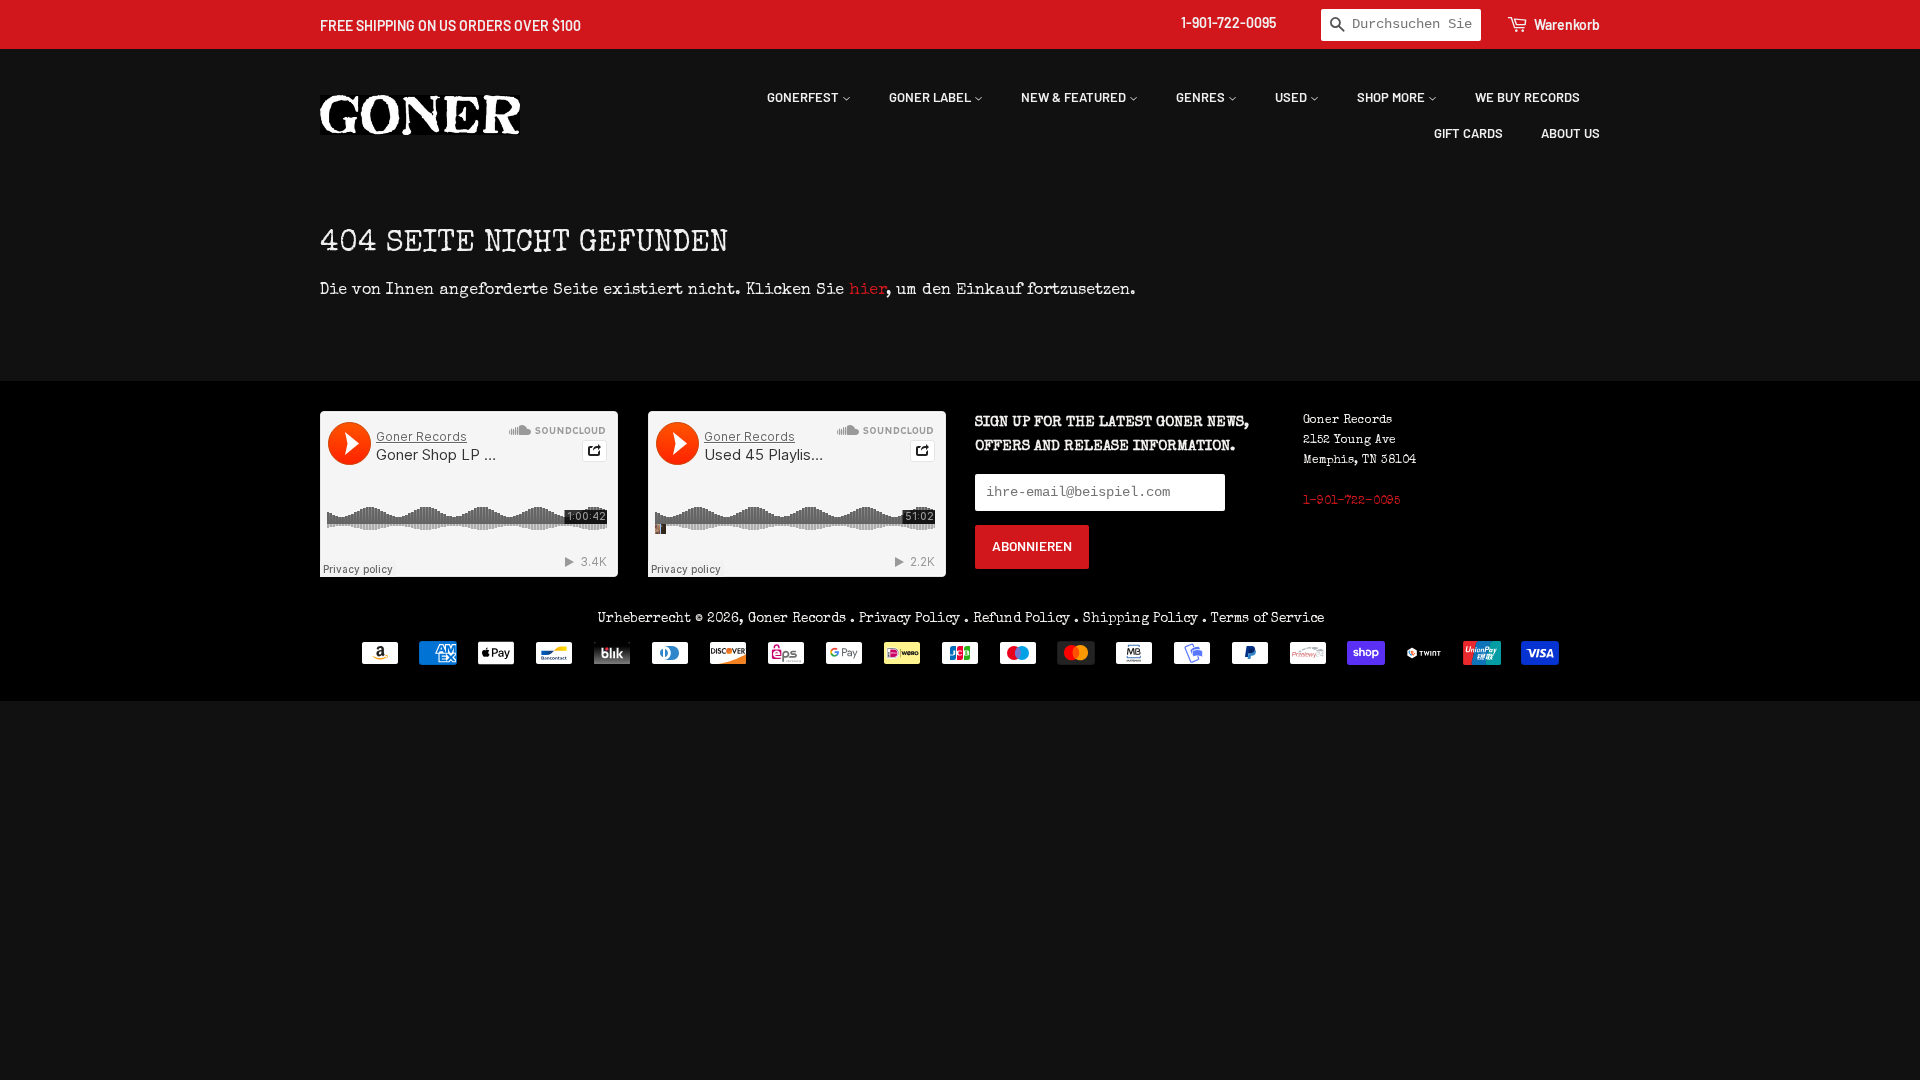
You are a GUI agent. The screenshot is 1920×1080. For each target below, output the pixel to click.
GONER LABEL (931, 97)
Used (1292, 97)
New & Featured (1075, 97)
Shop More (1392, 97)
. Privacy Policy (905, 619)
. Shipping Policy (1136, 619)
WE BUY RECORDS (1527, 97)
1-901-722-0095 (1228, 22)
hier (867, 291)
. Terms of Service (1263, 619)
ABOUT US (1570, 133)
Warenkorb (1567, 24)
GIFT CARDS (1468, 133)
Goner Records (799, 619)
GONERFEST (804, 97)
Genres (1202, 97)
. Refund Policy (1017, 619)
